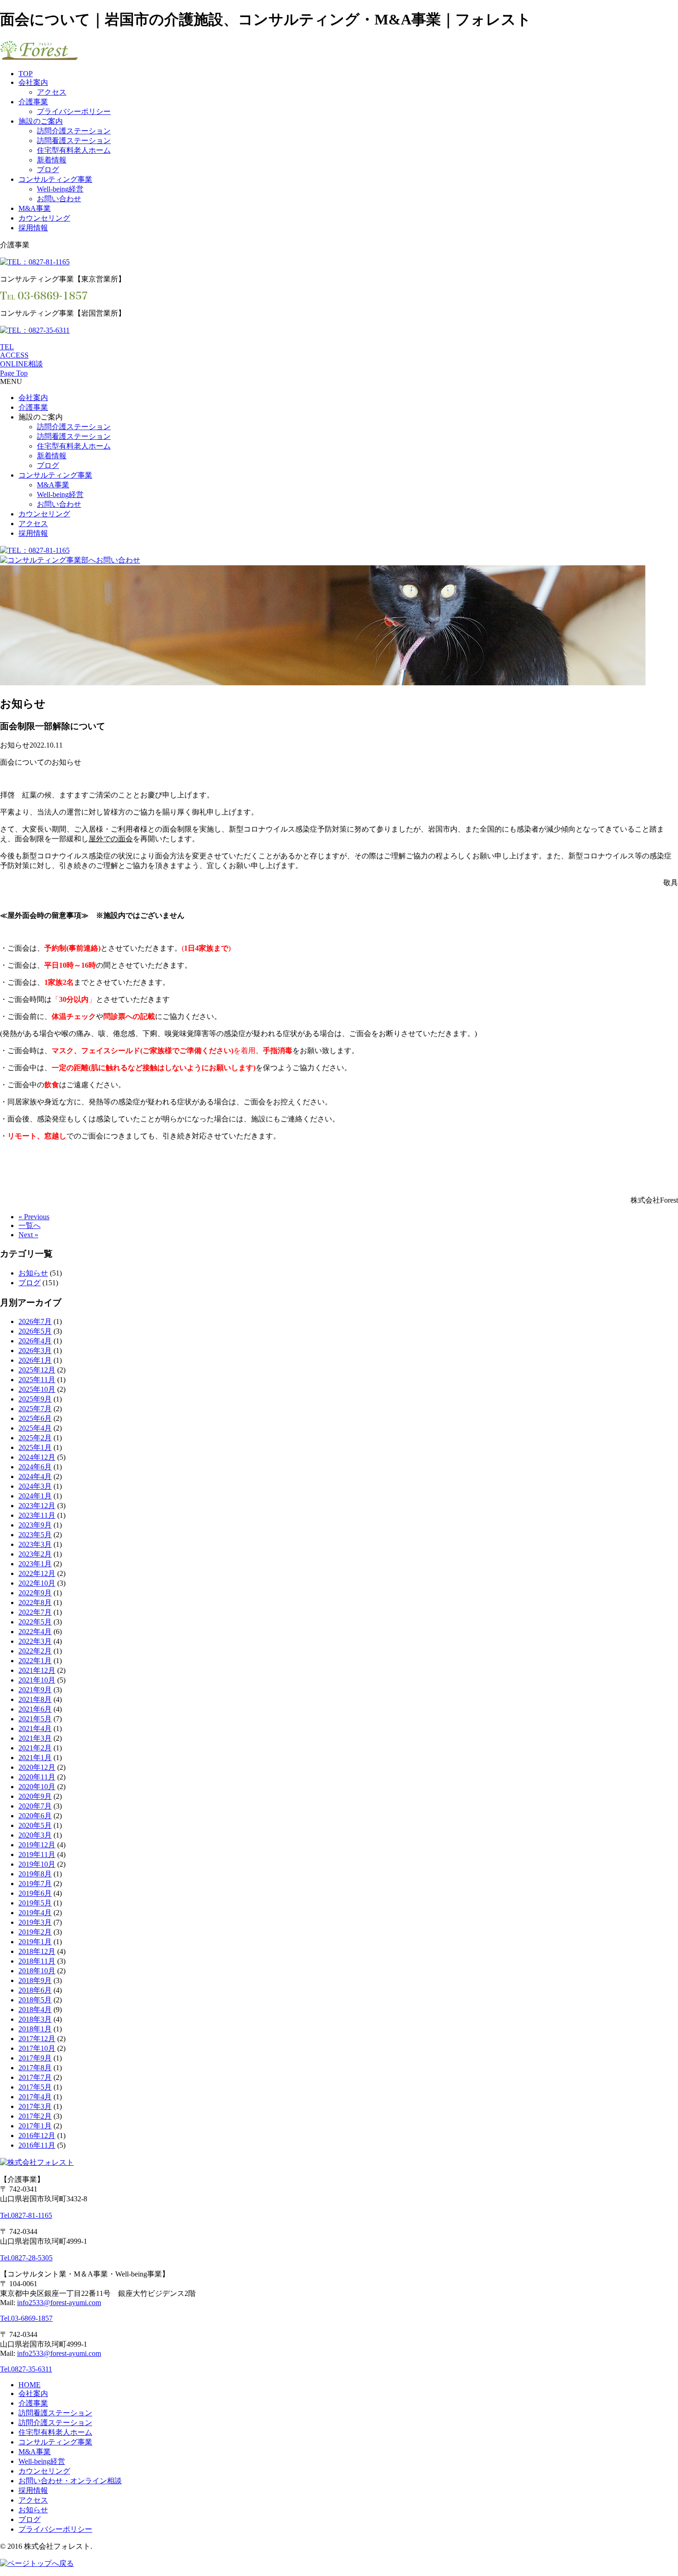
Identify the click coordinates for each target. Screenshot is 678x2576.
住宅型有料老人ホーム (74, 150)
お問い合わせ (59, 199)
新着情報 (52, 160)
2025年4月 (35, 1428)
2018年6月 (35, 1990)
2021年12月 (37, 1670)
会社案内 (33, 82)
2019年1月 (35, 1942)
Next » (28, 1235)
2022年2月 (35, 1651)
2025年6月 (35, 1418)
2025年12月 (37, 1370)
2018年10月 (37, 1971)
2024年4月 (35, 1477)
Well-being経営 (60, 189)
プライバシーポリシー (74, 111)
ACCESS (14, 355)
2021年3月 (35, 1738)
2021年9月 (35, 1690)
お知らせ (33, 1273)
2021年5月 (35, 1719)
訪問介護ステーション (74, 131)
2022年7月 (35, 1612)
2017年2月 (35, 2116)
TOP (26, 74)
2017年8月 (35, 2068)
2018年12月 (37, 1951)
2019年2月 (35, 1932)
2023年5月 (35, 1535)
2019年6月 (35, 1893)
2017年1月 (35, 2126)
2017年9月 (35, 2058)
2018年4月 (35, 2010)
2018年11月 (37, 1961)
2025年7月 (35, 1409)
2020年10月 (37, 1787)
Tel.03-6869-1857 (26, 2318)
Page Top (14, 373)
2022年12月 (37, 1573)
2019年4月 (35, 1913)
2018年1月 (35, 2029)
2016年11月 (37, 2145)
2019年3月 (35, 1922)
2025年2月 (35, 1438)
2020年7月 (35, 1806)
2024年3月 (35, 1486)
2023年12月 (37, 1506)
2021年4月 (35, 1728)
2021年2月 (35, 1748)
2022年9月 (35, 1593)
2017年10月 (37, 2048)
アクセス (52, 92)
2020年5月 (35, 1825)
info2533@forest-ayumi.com (59, 2303)
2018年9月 (35, 1980)
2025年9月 (35, 1399)
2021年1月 (35, 1758)
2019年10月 (37, 1864)
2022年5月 (35, 1622)
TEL (7, 347)
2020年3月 (35, 1835)
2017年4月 (35, 2097)
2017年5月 (35, 2087)
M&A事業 (35, 208)
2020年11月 (37, 1777)
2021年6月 (35, 1709)
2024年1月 (35, 1496)
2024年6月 (35, 1467)
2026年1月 (35, 1360)
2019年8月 (35, 1874)
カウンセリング (44, 218)
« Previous (34, 1217)
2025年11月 (37, 1380)
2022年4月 (35, 1632)
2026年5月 (35, 1331)
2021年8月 (35, 1699)
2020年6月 (35, 1816)
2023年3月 (35, 1544)
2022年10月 (37, 1583)
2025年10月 (37, 1389)
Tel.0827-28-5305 (26, 2258)
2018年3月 (35, 2019)
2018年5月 (35, 2000)
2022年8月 (35, 1603)
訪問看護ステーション (74, 141)
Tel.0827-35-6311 (26, 2369)
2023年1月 (35, 1564)
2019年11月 (37, 1854)
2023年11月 (37, 1515)
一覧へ (30, 1225)
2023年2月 (35, 1554)
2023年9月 (35, 1525)
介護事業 (33, 102)
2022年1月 (35, 1661)
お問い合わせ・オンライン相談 (70, 2481)
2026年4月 (35, 1341)
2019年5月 (35, 1903)
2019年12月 (37, 1845)
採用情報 (33, 228)
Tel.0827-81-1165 (26, 2215)
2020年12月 (37, 1767)
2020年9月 (35, 1796)
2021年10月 (37, 1680)
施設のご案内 (41, 121)
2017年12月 (37, 2039)
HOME (30, 2385)
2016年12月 (37, 2136)
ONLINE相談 (21, 364)
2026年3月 (35, 1351)
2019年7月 (35, 1884)
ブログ (48, 170)
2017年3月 (35, 2106)
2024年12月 (37, 1457)
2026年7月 (35, 1321)
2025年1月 (35, 1447)
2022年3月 (35, 1641)
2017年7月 (35, 2077)
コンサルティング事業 (55, 179)
